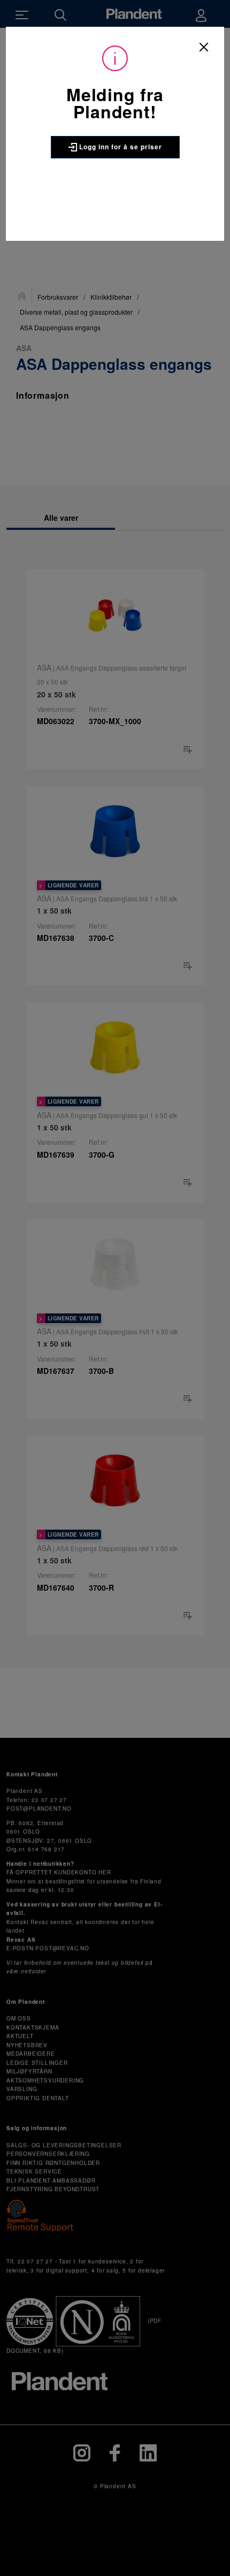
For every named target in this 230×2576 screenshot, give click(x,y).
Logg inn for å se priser (120, 147)
